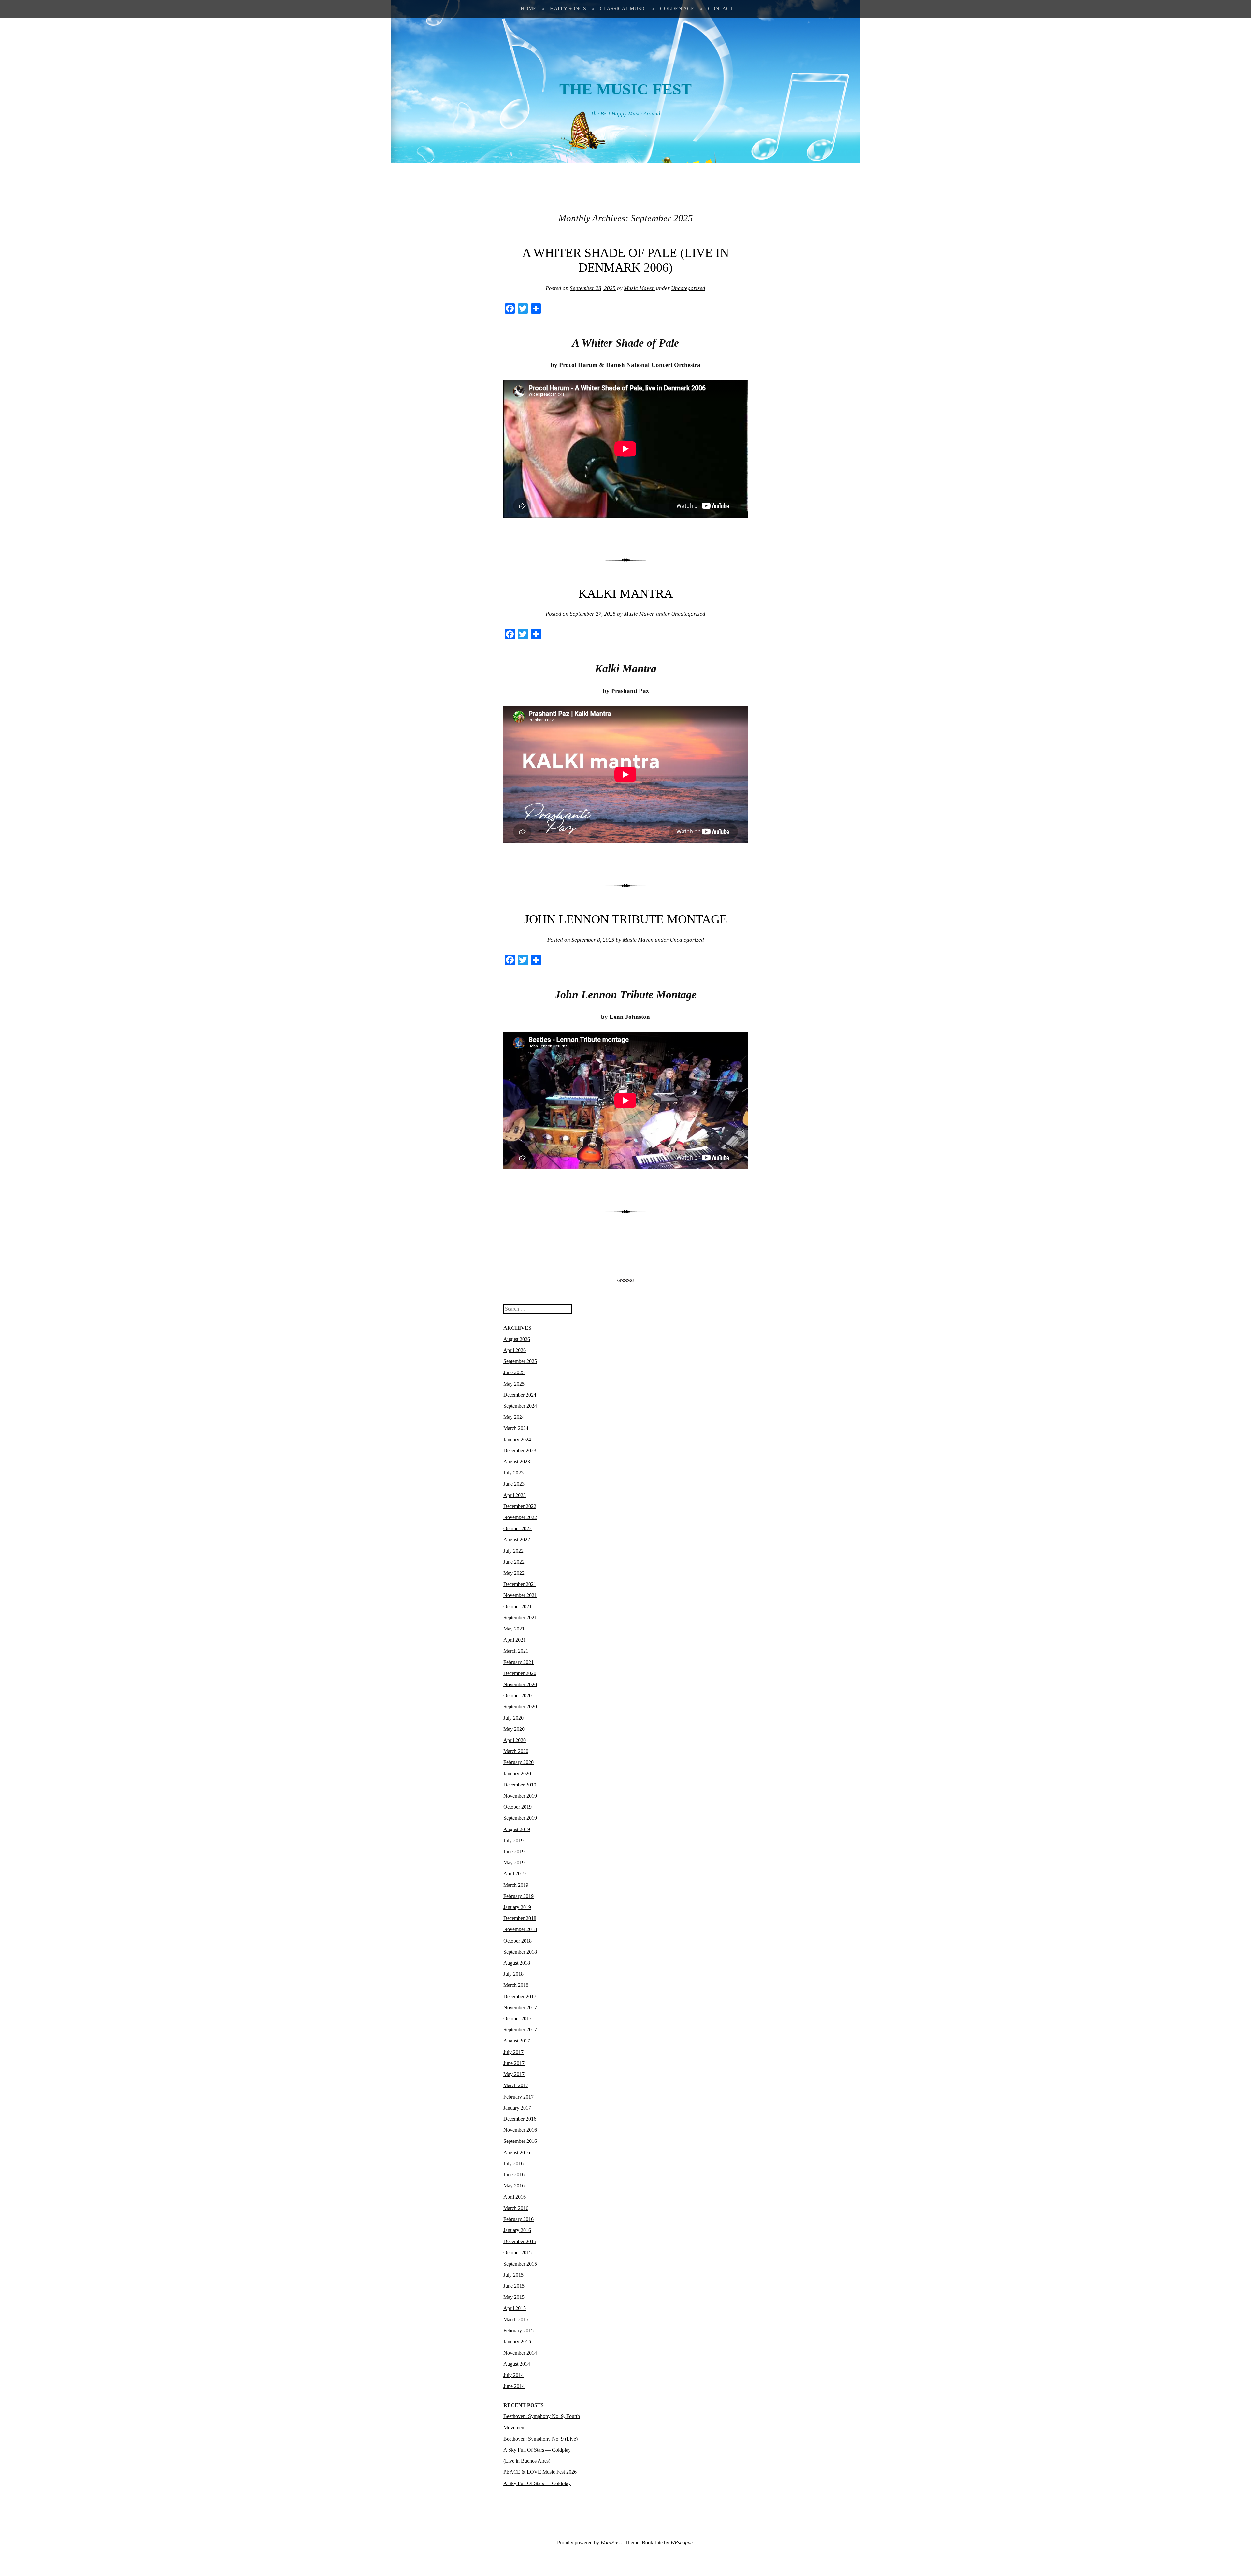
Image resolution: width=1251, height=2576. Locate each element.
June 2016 (514, 2175)
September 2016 (520, 2141)
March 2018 (516, 1985)
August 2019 (517, 1829)
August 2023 (517, 1462)
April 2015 (515, 2308)
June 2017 (514, 2063)
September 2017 (520, 2030)
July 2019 (513, 1840)
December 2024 (520, 1395)
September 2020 (520, 1707)
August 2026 (517, 1339)
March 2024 (516, 1428)
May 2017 (514, 2074)
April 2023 (515, 1495)
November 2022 (520, 1517)
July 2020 (513, 1718)
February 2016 (518, 2219)
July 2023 (513, 1473)
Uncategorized (688, 288)
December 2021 (520, 1584)
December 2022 (520, 1506)
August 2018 (517, 1963)
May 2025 (514, 1384)
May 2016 (514, 2186)
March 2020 (516, 1751)
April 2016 (515, 2197)
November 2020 (520, 1684)
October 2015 (518, 2252)
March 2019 (516, 1885)
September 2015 (520, 2264)
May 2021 (514, 1629)
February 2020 (518, 1762)
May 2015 (514, 2297)
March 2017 (516, 2085)
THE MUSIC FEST (625, 89)
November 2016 (520, 2130)
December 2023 (520, 1451)
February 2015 (518, 2331)
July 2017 (513, 2052)
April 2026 (515, 1350)
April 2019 (515, 1874)
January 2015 (517, 2342)
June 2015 (514, 2286)
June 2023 (514, 1484)
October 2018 (518, 1941)
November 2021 (520, 1595)
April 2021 (515, 1640)
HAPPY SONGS (568, 9)
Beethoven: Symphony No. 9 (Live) (540, 2439)
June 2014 (514, 2386)
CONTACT (720, 9)
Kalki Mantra (625, 593)
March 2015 (516, 2320)
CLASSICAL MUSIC (623, 9)
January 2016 (517, 2230)
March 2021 (516, 1651)
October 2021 (518, 1607)
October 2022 (518, 1528)
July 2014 (513, 2375)
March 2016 (516, 2208)
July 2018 (513, 1974)
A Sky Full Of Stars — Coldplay (537, 2483)
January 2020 (517, 1774)
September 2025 (520, 1361)
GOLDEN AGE (677, 9)
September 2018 (520, 1952)
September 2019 (520, 1818)
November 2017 (520, 2007)
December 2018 (520, 1918)
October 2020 (518, 1695)
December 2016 (520, 2119)
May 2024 (514, 1417)
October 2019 (518, 1807)
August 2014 (517, 2364)
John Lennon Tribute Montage (626, 919)
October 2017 (518, 2019)
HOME (528, 9)
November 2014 (520, 2353)
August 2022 (517, 1539)
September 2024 (520, 1406)
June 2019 (514, 1851)
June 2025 (514, 1372)
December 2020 (520, 1673)
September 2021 (520, 1618)
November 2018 (520, 1929)
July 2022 (513, 1551)
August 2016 (517, 2152)
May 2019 (514, 1863)
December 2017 (520, 1996)
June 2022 (514, 1562)
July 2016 (513, 2163)
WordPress (611, 2543)
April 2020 (515, 1740)
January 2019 (517, 1907)
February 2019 (518, 1896)
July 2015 (513, 2275)
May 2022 (514, 1573)
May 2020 (514, 1729)
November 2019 (520, 1796)
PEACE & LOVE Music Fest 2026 (540, 2472)
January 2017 (517, 2108)
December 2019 (520, 1785)
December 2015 (520, 2241)
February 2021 (518, 1662)
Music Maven (639, 288)
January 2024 (517, 1439)
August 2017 (517, 2041)
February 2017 (518, 2097)
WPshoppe (682, 2543)
